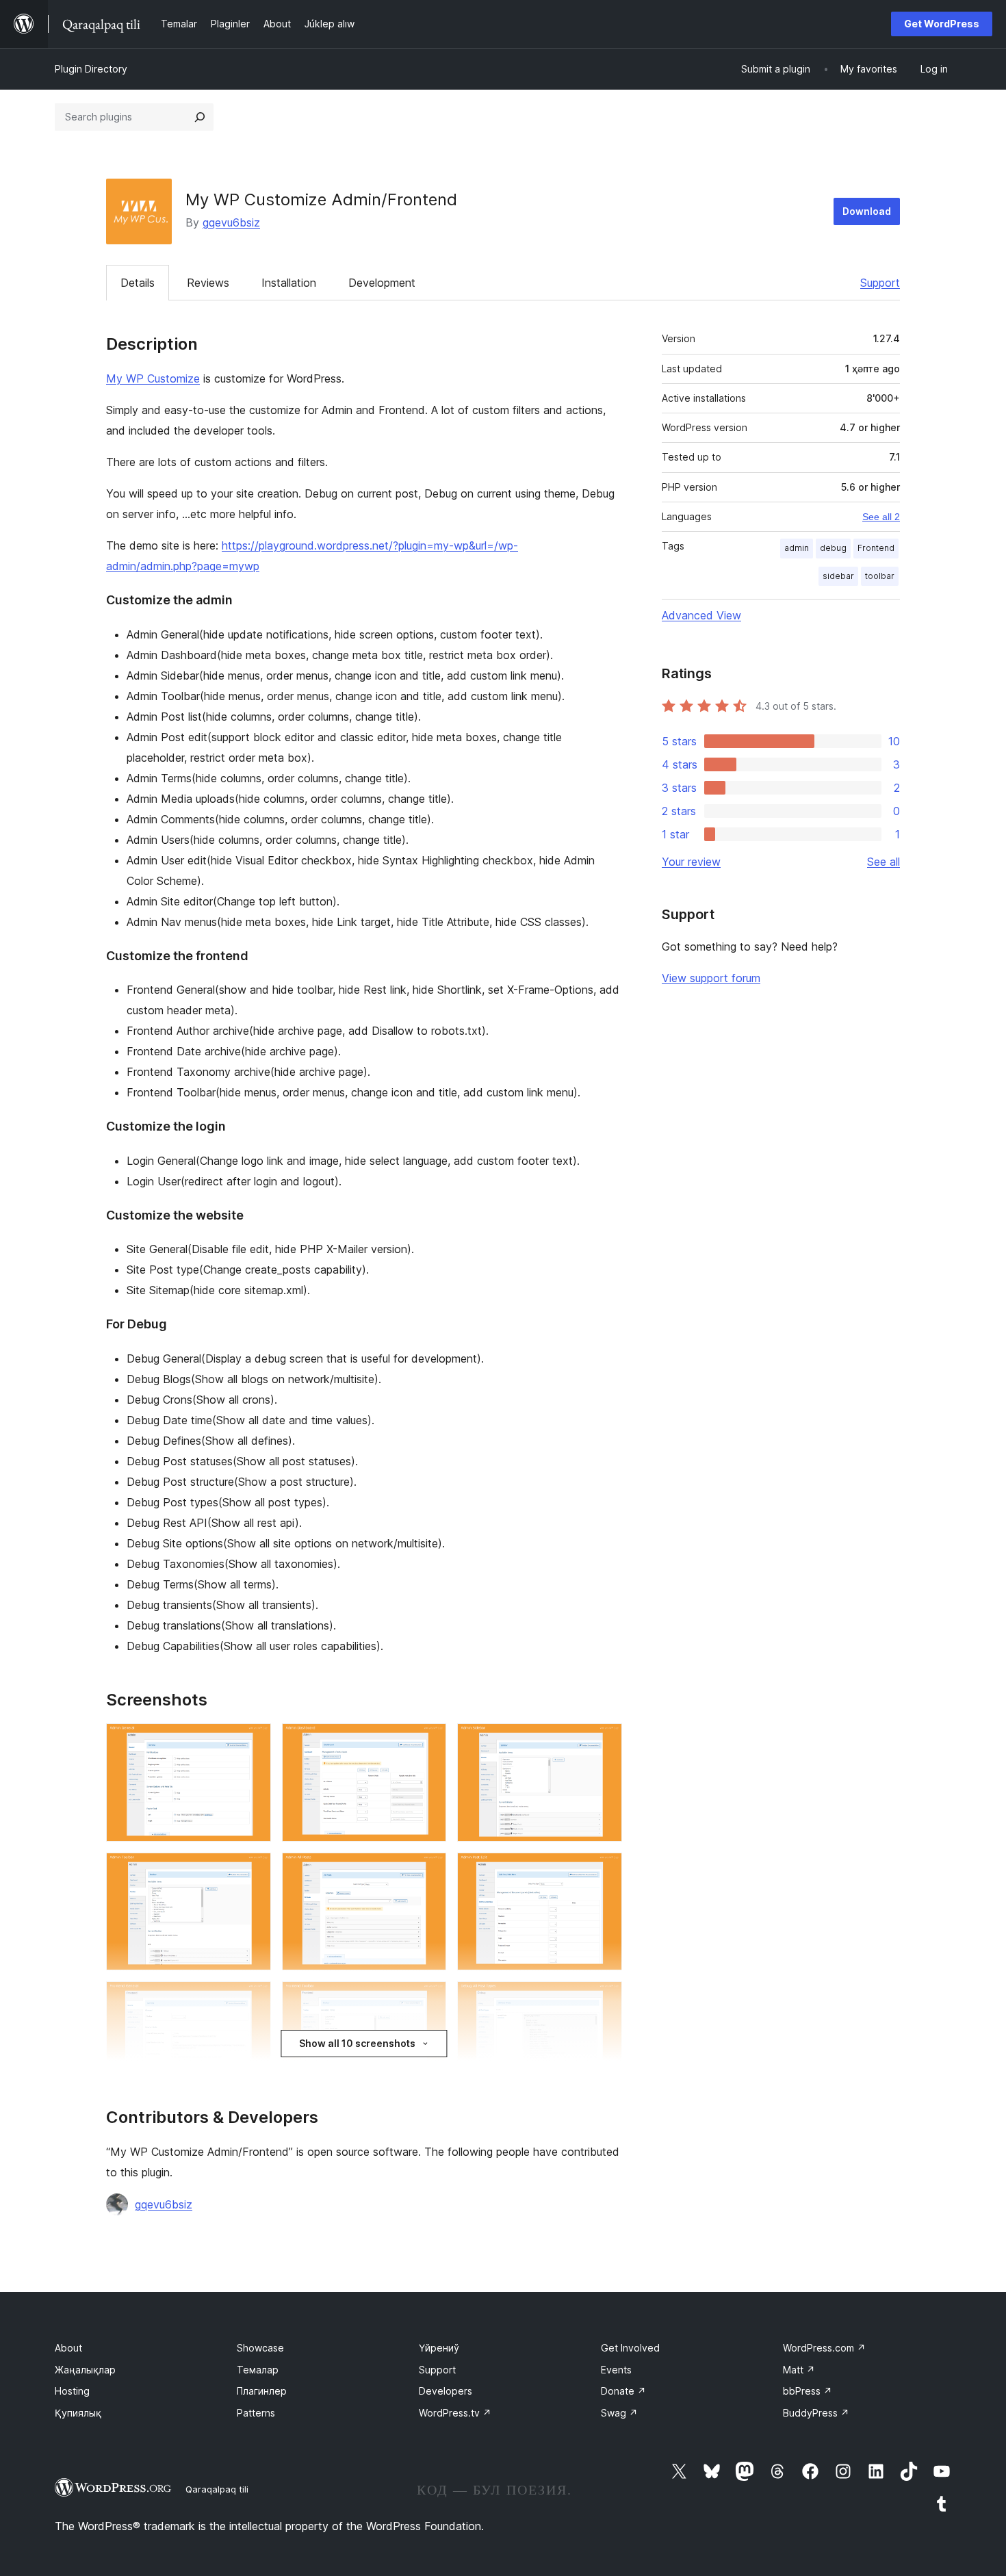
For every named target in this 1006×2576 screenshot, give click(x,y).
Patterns (256, 2413)
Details (138, 283)
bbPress (808, 2391)
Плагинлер (262, 2391)
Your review (691, 862)
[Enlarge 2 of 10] (428, 1742)
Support (880, 283)
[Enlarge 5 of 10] (428, 1871)
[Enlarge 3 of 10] (604, 1742)
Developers (446, 2391)
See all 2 (881, 517)
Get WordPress (942, 24)
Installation (289, 283)
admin (797, 548)
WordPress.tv (455, 2413)
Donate (623, 2391)
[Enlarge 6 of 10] (604, 1871)
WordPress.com (824, 2348)
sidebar (838, 576)
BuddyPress (816, 2413)
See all (884, 862)
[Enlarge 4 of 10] (253, 1871)
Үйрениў (439, 2348)
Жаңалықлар (85, 2370)
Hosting (72, 2391)
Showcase (260, 2348)
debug (833, 548)
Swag (619, 2413)
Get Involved (630, 2348)
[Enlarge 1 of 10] (253, 1742)
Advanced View (701, 615)
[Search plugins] (200, 117)
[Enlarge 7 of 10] (253, 2000)
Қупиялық (78, 2413)
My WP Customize (153, 378)
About (68, 2348)
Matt (799, 2370)
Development (382, 283)
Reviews (208, 283)
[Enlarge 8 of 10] (428, 2000)
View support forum (711, 978)
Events (616, 2370)
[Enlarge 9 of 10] (604, 2000)
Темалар (258, 2370)
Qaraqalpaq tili (217, 2489)
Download (867, 211)
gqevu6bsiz (231, 222)
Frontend (876, 548)
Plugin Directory (91, 69)
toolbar (880, 576)
